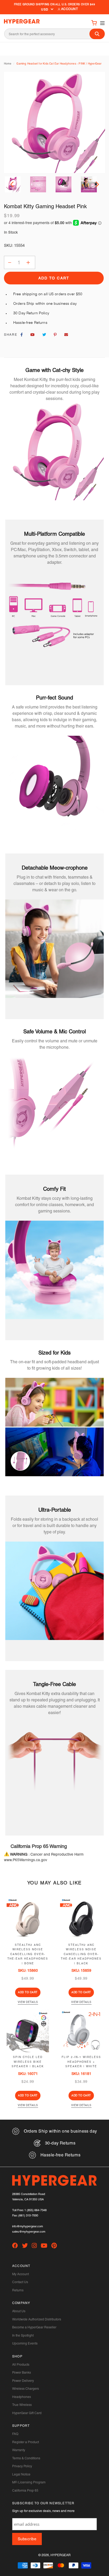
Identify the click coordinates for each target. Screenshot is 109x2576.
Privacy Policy (22, 2466)
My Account (21, 2274)
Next (96, 184)
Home (8, 64)
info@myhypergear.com (28, 2226)
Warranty (19, 2450)
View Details (28, 2002)
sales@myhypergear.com (29, 2232)
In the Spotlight (23, 2336)
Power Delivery (23, 2381)
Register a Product (26, 2442)
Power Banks (22, 2373)
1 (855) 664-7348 (35, 2210)
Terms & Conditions (26, 2458)
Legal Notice (21, 2474)
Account (69, 9)
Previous (13, 184)
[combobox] (54, 34)
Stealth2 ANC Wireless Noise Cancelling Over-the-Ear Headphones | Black (81, 1954)
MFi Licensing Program (29, 2482)
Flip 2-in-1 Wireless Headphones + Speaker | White (81, 2062)
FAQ (15, 2434)
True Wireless (22, 2405)
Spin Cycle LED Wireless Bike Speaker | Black (28, 2062)
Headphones (22, 2397)
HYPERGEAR (61, 2555)
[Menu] (101, 23)
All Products (21, 2365)
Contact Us (20, 2282)
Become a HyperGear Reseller (34, 2327)
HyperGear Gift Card (27, 2413)
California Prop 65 (25, 2491)
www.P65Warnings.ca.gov (26, 1860)
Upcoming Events (25, 2343)
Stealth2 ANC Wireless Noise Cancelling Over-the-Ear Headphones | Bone (28, 1954)
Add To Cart (28, 1992)
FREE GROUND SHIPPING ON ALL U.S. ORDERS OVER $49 (54, 4)
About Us (19, 2311)
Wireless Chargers (26, 2389)
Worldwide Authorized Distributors (37, 2319)
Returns (18, 2290)
